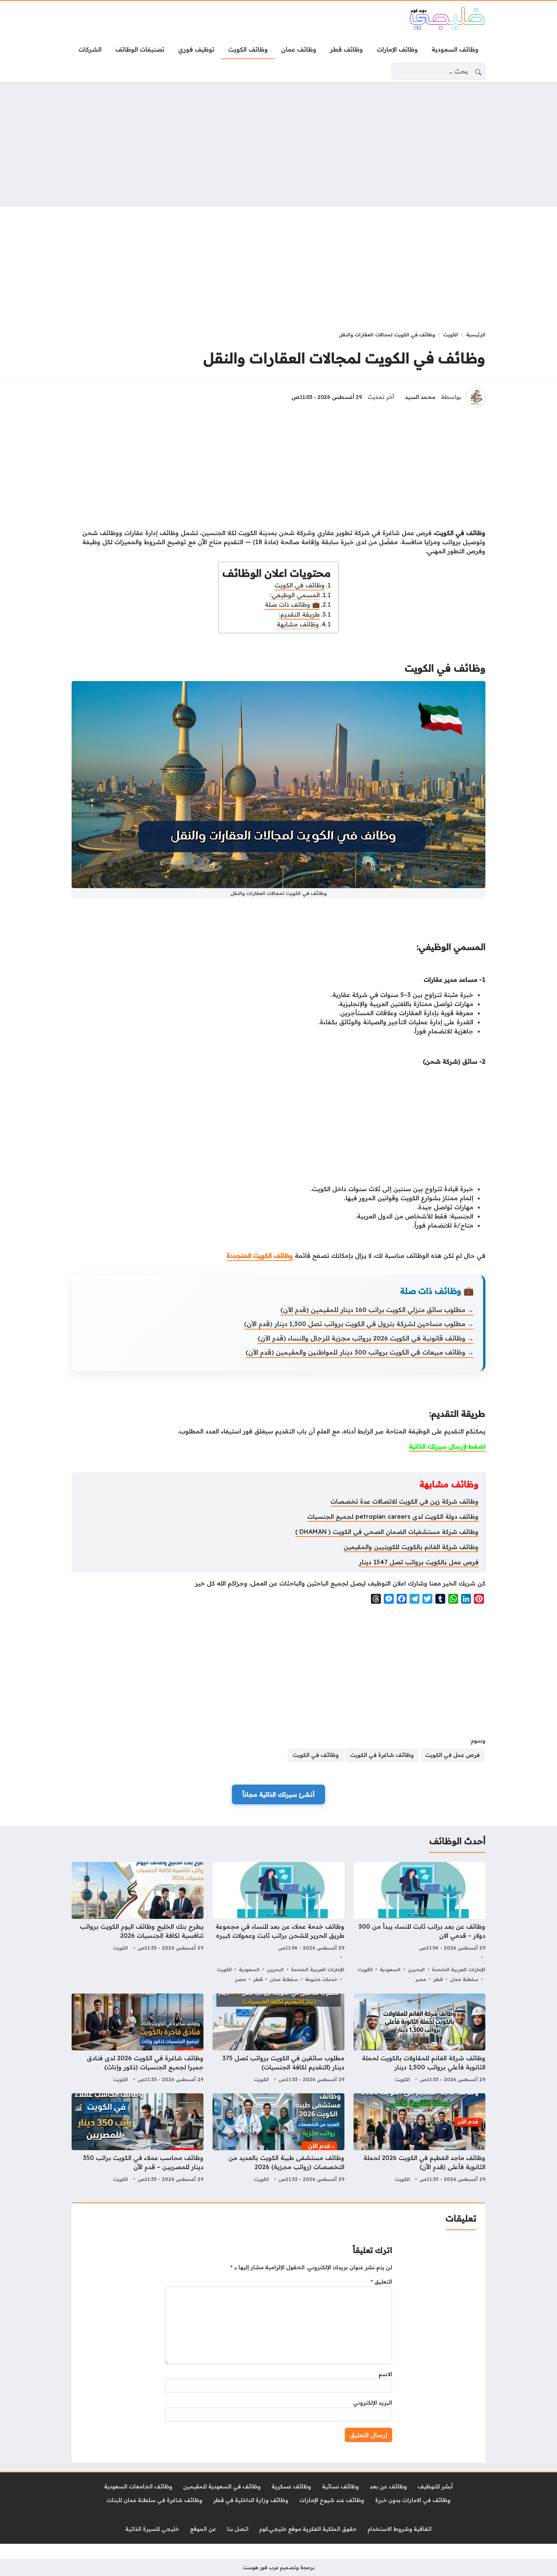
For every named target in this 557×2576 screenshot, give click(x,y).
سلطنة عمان (464, 1979)
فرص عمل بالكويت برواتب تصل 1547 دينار (419, 1562)
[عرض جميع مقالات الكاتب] (476, 397)
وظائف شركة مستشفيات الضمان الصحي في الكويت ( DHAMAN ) (387, 1532)
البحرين (416, 1969)
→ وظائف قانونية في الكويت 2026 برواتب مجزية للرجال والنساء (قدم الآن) (366, 1338)
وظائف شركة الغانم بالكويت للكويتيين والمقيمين (411, 1547)
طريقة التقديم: (299, 614)
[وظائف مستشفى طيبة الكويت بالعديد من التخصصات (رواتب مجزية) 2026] (278, 2139)
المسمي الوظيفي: (295, 595)
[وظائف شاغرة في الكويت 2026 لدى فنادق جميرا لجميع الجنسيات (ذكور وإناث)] (138, 2039)
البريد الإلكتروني (373, 2403)
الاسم (385, 2374)
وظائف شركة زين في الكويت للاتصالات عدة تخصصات (404, 1501)
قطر (438, 1979)
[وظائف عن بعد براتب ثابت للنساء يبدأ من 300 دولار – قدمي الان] (419, 1923)
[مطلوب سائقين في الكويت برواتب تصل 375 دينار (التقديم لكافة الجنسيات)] (278, 2039)
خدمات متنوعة (321, 1979)
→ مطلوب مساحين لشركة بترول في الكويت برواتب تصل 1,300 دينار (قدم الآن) (359, 1324)
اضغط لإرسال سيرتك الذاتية (447, 1446)
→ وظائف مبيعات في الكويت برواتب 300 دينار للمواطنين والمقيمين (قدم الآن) (360, 1352)
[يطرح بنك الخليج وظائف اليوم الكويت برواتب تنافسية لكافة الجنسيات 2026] (138, 1923)
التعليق (381, 2282)
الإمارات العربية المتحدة (459, 1969)
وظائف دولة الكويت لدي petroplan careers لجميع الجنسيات (393, 1516)
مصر (421, 1979)
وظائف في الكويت (300, 585)
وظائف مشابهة (298, 624)
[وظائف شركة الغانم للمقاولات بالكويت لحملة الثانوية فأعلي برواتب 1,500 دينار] (419, 2039)
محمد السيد (420, 397)
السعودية (390, 1969)
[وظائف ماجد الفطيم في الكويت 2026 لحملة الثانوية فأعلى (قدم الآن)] (419, 2139)
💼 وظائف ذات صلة (292, 604)
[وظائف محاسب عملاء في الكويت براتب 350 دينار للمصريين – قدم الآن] (138, 2139)
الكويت (451, 334)
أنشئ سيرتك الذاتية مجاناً (278, 1794)
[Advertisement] (278, 144)
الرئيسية (476, 334)
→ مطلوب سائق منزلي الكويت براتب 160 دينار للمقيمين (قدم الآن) (377, 1310)
